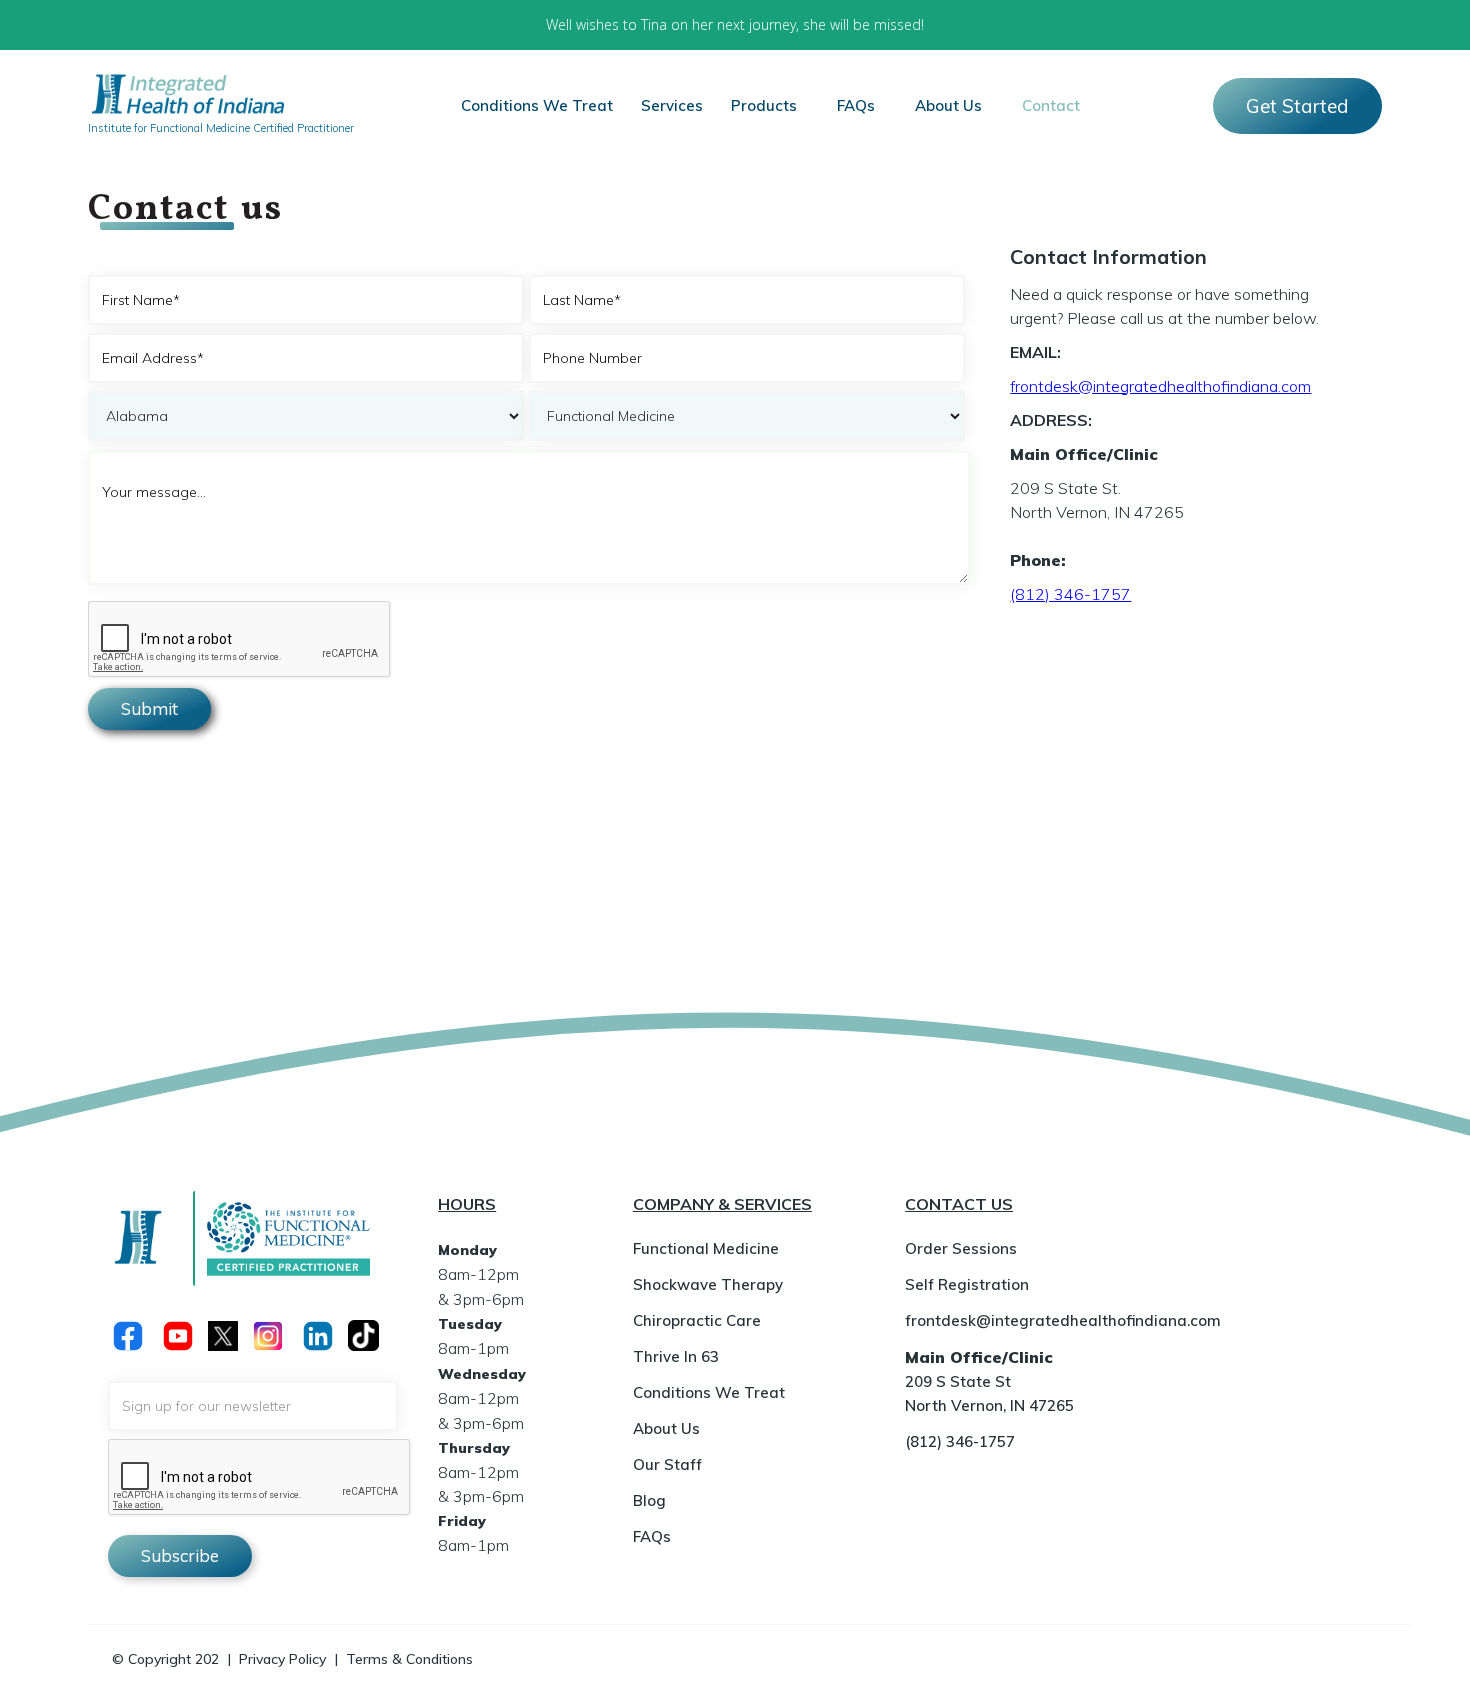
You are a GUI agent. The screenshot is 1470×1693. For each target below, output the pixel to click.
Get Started (1297, 106)
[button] (672, 106)
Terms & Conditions (409, 1659)
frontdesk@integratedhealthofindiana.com (1160, 386)
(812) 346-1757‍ (1070, 594)
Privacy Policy (282, 1659)
